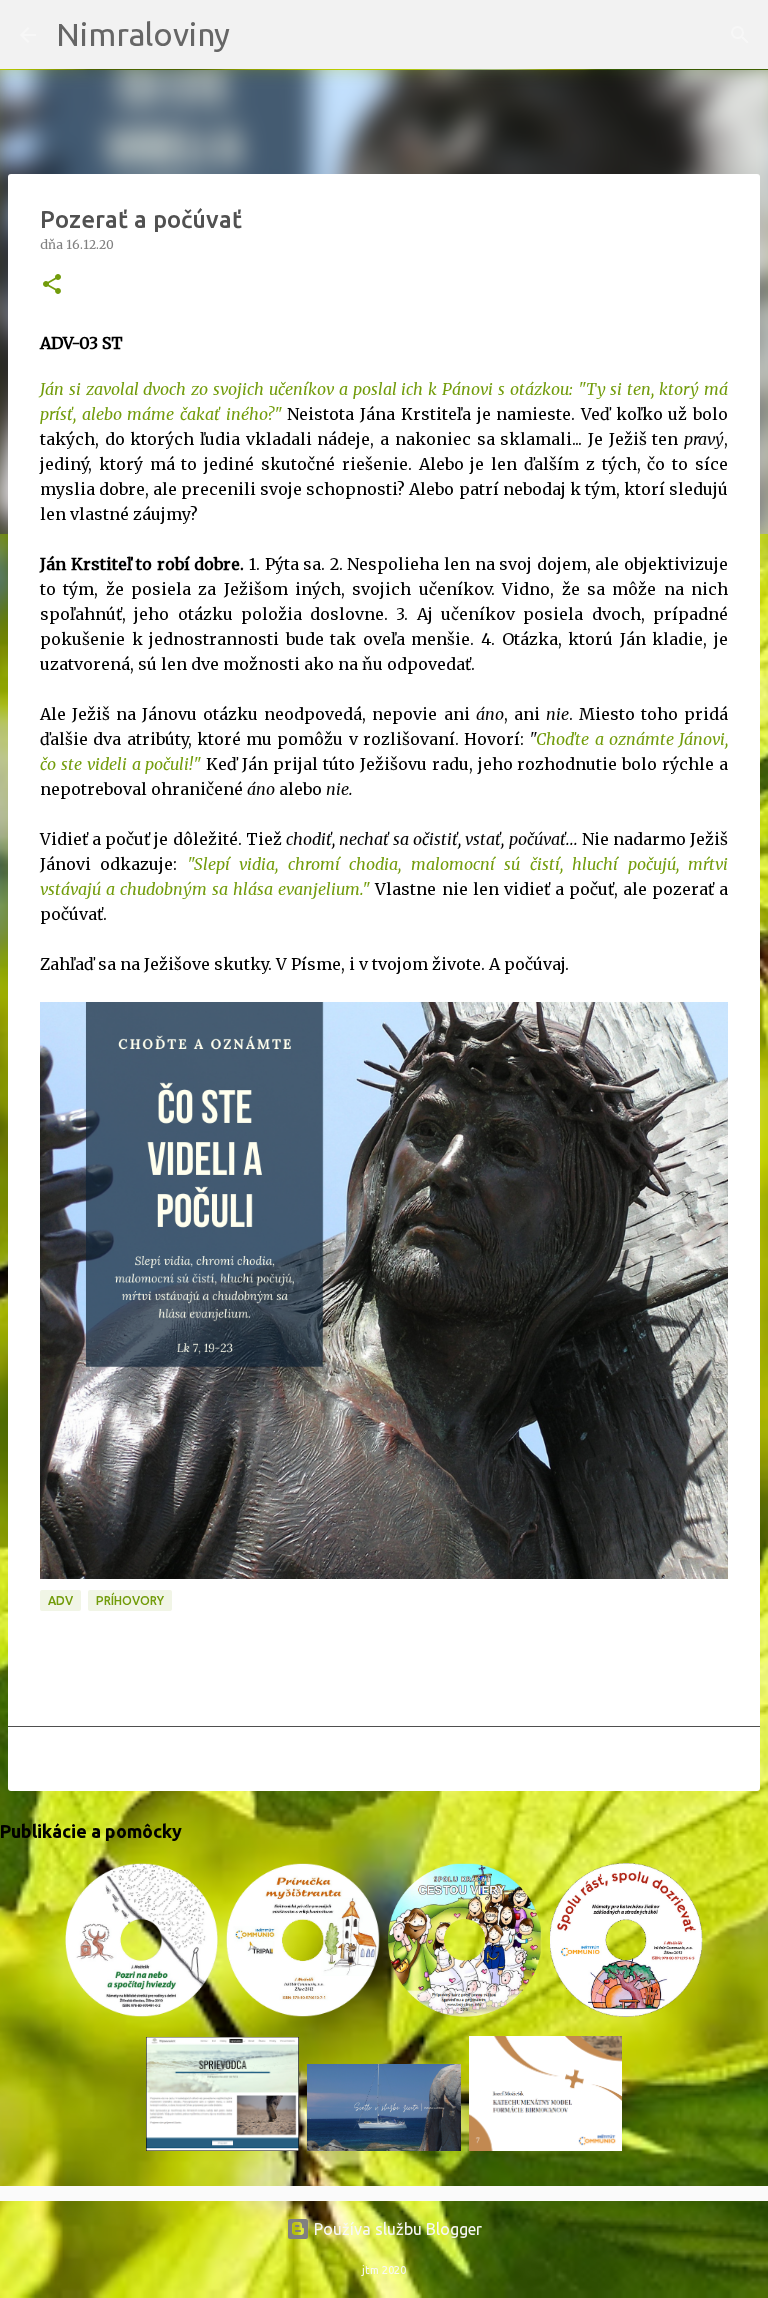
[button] (52, 285)
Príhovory (130, 1600)
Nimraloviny (143, 34)
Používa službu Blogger (396, 2229)
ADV (60, 1600)
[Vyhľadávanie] (258, 35)
